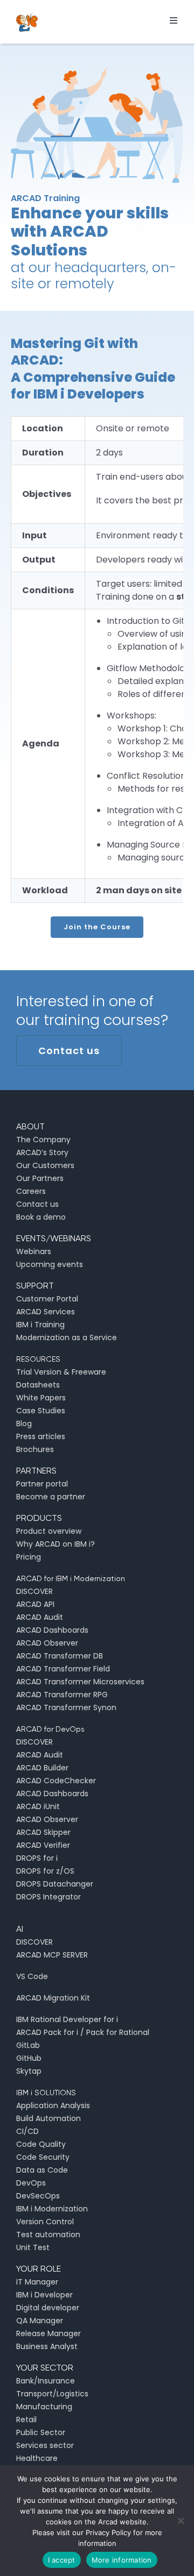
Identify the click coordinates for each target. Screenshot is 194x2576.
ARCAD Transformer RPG (62, 1695)
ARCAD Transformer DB (60, 1656)
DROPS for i (37, 1858)
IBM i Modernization (52, 2209)
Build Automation (48, 2118)
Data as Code (42, 2170)
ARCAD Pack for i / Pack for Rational (83, 2032)
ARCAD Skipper (43, 1832)
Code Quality (41, 2144)
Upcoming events (50, 1264)
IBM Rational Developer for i (67, 2019)
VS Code (32, 1976)
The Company (43, 1140)
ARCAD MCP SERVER (52, 1955)
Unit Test (33, 2247)
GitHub (29, 2058)
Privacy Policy (108, 2532)
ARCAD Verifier (43, 1845)
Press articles (41, 1436)
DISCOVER (34, 1591)
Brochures (35, 1449)
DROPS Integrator (48, 1897)
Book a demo (41, 1217)
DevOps (31, 2183)
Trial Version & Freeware (61, 1372)
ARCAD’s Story (42, 1152)
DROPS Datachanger (55, 1884)
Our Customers (45, 1165)
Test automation (48, 2235)
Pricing (29, 1557)
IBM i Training (40, 1325)
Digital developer (48, 2308)
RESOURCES (38, 1359)
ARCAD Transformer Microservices (80, 1682)
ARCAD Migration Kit (53, 1998)
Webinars (34, 1251)
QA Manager (40, 2321)
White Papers (41, 1398)
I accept (62, 2560)
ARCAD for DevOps (50, 1729)
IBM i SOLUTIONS (46, 2093)
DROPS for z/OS (45, 1871)
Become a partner (51, 1497)
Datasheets (38, 1385)
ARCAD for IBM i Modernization (71, 1578)
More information (122, 2560)
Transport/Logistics (52, 2394)
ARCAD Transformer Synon (66, 1707)
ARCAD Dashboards (52, 1630)
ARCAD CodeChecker (56, 1781)
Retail (26, 2420)
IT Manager (37, 2282)
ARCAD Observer (47, 1643)
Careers (31, 1191)
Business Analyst (47, 2346)
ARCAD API (35, 1604)
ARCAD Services (46, 1312)
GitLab (28, 2045)
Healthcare (37, 2458)
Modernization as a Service (67, 1337)
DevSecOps (38, 2196)
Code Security (43, 2157)
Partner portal (42, 1484)
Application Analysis (53, 2105)
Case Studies (41, 1411)
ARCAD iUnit (38, 1806)
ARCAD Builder (42, 1768)
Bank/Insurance (46, 2381)
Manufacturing (44, 2407)
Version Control (45, 2222)
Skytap (29, 2071)
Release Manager (48, 2333)
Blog (24, 1424)
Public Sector (41, 2432)
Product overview (49, 1531)
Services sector (45, 2445)
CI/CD (27, 2131)
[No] (181, 2521)
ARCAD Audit (40, 1617)
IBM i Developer (44, 2295)
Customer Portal (47, 1299)
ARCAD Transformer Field (63, 1669)
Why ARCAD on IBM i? (56, 1544)
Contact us (37, 1204)
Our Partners (40, 1178)
